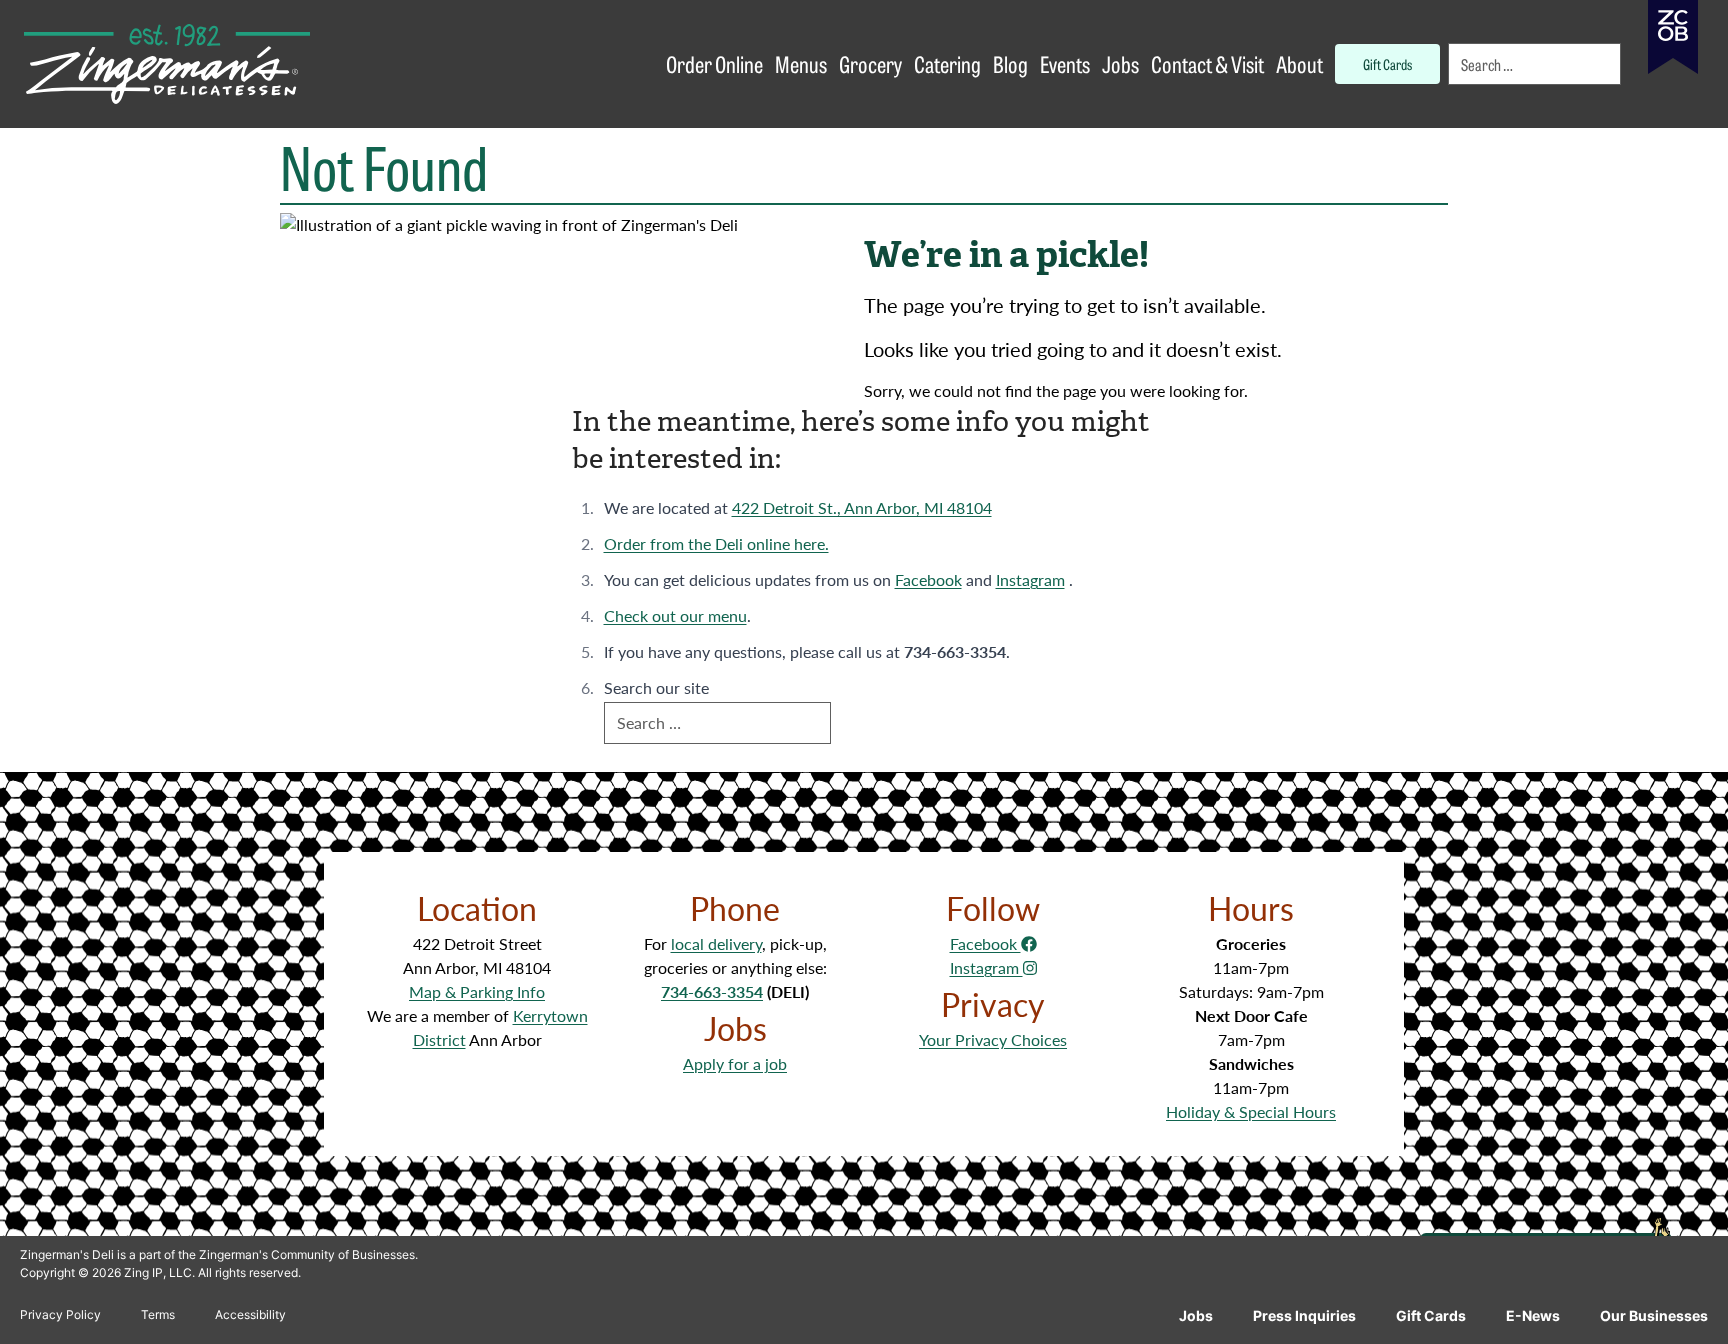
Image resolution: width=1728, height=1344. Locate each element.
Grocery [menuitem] (870, 63)
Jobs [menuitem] (1120, 63)
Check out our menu (675, 615)
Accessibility (250, 1314)
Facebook (928, 579)
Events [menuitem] (1065, 63)
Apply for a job (735, 1063)
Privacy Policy (60, 1314)
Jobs (1196, 1315)
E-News (1533, 1315)
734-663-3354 (712, 991)
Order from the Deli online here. (716, 543)
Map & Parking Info (477, 991)
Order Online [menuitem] (714, 63)
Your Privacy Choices (993, 1039)
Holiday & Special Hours (1251, 1111)
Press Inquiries (1304, 1315)
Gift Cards (1431, 1315)
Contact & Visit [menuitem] (1207, 63)
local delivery (716, 943)
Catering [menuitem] (947, 63)
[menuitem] (1536, 64)
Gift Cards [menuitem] (1387, 63)
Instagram (1030, 579)
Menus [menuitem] (801, 63)
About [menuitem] (1299, 63)
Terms (158, 1314)
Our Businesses (1654, 1315)
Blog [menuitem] (1010, 63)
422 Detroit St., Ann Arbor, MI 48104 (862, 507)
